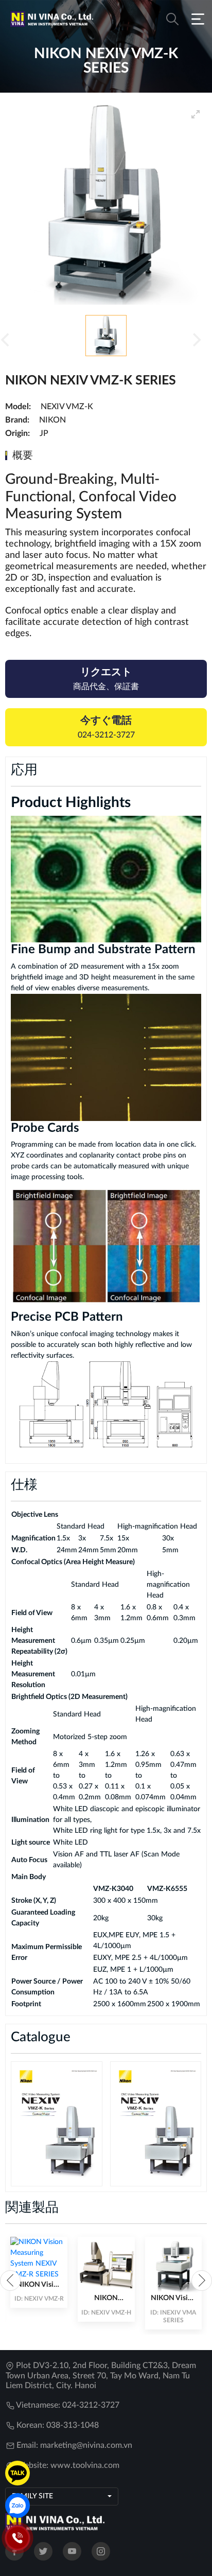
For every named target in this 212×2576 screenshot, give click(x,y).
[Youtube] (72, 2551)
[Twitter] (43, 2551)
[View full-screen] (196, 114)
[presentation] (10, 2281)
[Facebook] (14, 2551)
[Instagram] (101, 2551)
